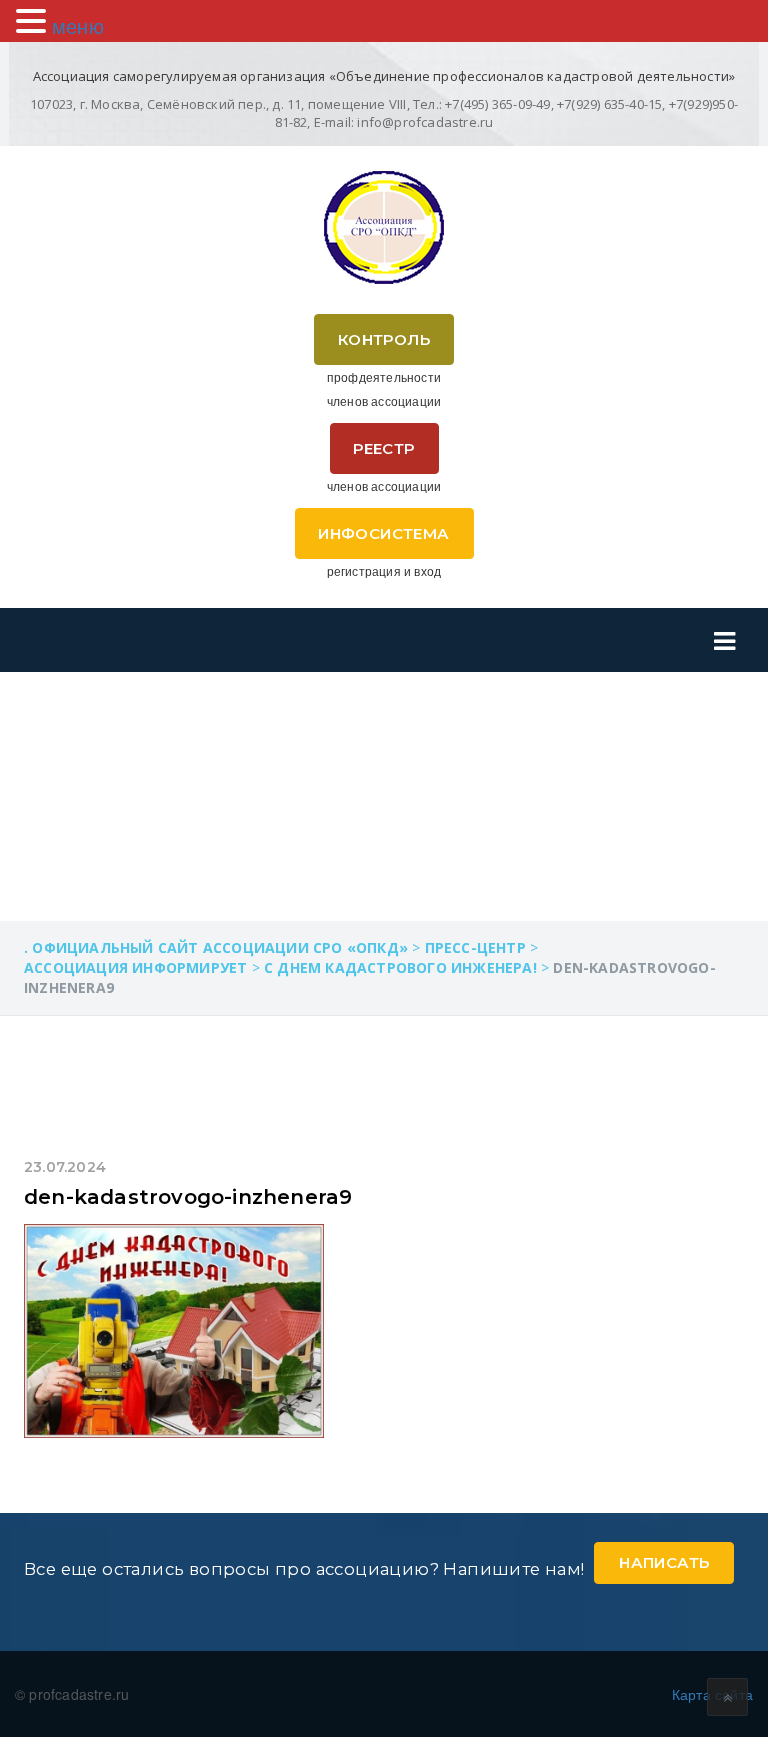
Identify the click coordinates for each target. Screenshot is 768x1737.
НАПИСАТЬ (664, 1562)
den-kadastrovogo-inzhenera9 (188, 1197)
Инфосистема (383, 533)
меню (78, 25)
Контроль (384, 339)
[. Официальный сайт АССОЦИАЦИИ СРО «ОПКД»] (384, 227)
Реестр (383, 448)
